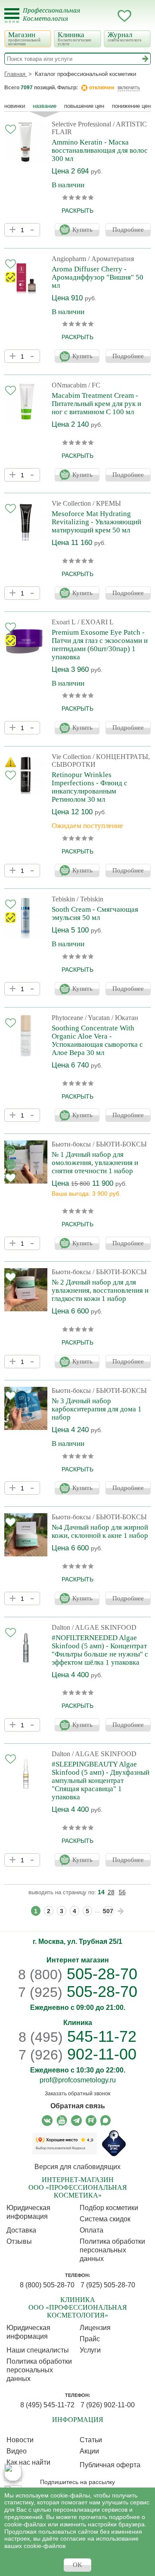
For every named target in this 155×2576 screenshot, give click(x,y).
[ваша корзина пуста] (142, 16)
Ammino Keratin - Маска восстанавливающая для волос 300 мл (100, 150)
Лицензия (95, 2328)
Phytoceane (67, 1018)
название (45, 106)
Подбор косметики (109, 2208)
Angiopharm (69, 259)
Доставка (21, 2230)
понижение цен (131, 106)
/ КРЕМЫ (107, 503)
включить (129, 88)
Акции (89, 2451)
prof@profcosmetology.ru (78, 2080)
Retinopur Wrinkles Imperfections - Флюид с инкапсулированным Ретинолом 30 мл (90, 787)
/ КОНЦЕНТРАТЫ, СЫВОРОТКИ (101, 761)
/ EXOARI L (96, 622)
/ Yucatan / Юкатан (112, 1018)
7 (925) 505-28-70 (108, 2285)
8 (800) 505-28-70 (47, 2285)
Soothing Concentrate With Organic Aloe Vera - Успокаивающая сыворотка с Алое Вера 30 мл (97, 1040)
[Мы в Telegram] (76, 2121)
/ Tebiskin (90, 899)
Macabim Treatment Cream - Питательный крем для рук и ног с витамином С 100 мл (96, 404)
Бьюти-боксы (71, 1144)
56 (122, 1892)
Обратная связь (78, 2106)
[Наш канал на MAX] (106, 2121)
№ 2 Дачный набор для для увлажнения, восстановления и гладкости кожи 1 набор (100, 1290)
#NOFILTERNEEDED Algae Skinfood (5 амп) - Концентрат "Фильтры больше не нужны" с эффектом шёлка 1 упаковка (100, 1650)
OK (77, 2565)
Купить (82, 230)
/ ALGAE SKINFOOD (104, 1627)
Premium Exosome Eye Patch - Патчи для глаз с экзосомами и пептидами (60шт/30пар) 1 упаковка (100, 645)
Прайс (90, 2339)
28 (111, 1892)
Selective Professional (81, 124)
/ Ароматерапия (111, 259)
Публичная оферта (110, 2465)
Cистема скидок (105, 2219)
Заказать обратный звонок (77, 2094)
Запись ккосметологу (90, 16)
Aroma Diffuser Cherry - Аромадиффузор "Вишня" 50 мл (98, 277)
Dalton (61, 1627)
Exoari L (64, 622)
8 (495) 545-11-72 (47, 2405)
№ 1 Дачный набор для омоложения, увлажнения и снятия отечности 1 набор (95, 1163)
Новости (20, 2440)
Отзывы (19, 2241)
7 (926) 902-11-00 (108, 2405)
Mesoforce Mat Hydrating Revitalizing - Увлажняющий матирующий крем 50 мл (96, 522)
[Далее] (121, 1911)
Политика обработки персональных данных (112, 2250)
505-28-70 (78, 1974)
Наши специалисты (38, 2350)
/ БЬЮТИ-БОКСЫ (120, 1144)
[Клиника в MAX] (13, 2472)
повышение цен (84, 106)
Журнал (124, 36)
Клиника (74, 38)
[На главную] (57, 20)
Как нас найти (28, 2462)
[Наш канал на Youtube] (62, 2121)
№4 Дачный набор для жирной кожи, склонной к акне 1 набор (100, 1531)
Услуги (90, 2350)
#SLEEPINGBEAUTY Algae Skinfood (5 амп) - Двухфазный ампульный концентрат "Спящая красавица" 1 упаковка (101, 1781)
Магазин (24, 38)
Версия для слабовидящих (77, 2167)
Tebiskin (63, 899)
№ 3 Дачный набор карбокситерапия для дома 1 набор (97, 1409)
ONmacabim (69, 385)
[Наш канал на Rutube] (91, 2121)
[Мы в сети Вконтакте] (47, 2121)
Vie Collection (71, 503)
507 (108, 1911)
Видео (17, 2451)
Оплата (91, 2230)
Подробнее (128, 230)
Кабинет (107, 16)
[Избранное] (124, 17)
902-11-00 (77, 2054)
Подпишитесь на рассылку (77, 2482)
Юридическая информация (28, 2212)
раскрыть (77, 211)
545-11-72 (77, 2036)
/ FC (94, 385)
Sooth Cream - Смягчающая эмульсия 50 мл (95, 913)
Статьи (91, 2440)
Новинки (15, 106)
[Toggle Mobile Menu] (12, 16)
